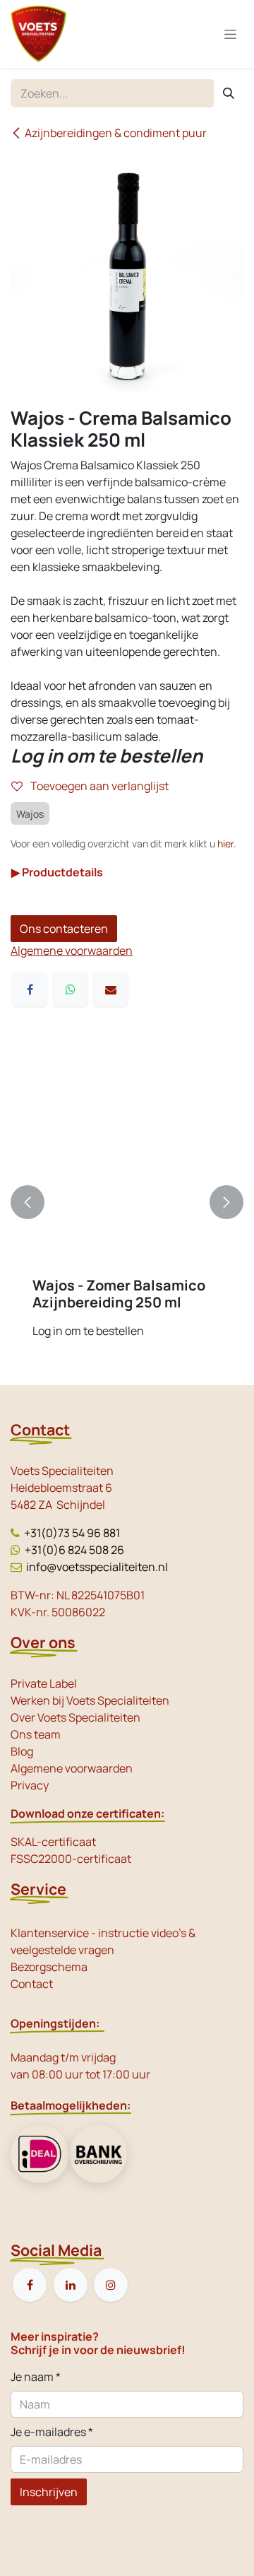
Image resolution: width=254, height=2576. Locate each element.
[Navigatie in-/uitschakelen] (230, 34)
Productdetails (57, 872)
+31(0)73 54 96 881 (72, 1533)
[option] (127, 1202)
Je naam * (36, 2377)
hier (225, 843)
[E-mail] (111, 989)
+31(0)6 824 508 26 (74, 1550)
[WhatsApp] (71, 989)
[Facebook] (30, 989)
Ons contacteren (64, 929)
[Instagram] (111, 2285)
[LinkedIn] (71, 2285)
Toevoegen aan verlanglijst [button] (98, 786)
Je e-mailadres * (52, 2432)
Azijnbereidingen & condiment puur (116, 133)
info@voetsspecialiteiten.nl (97, 1567)
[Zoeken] (229, 93)
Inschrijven (49, 2492)
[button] (28, 1202)
